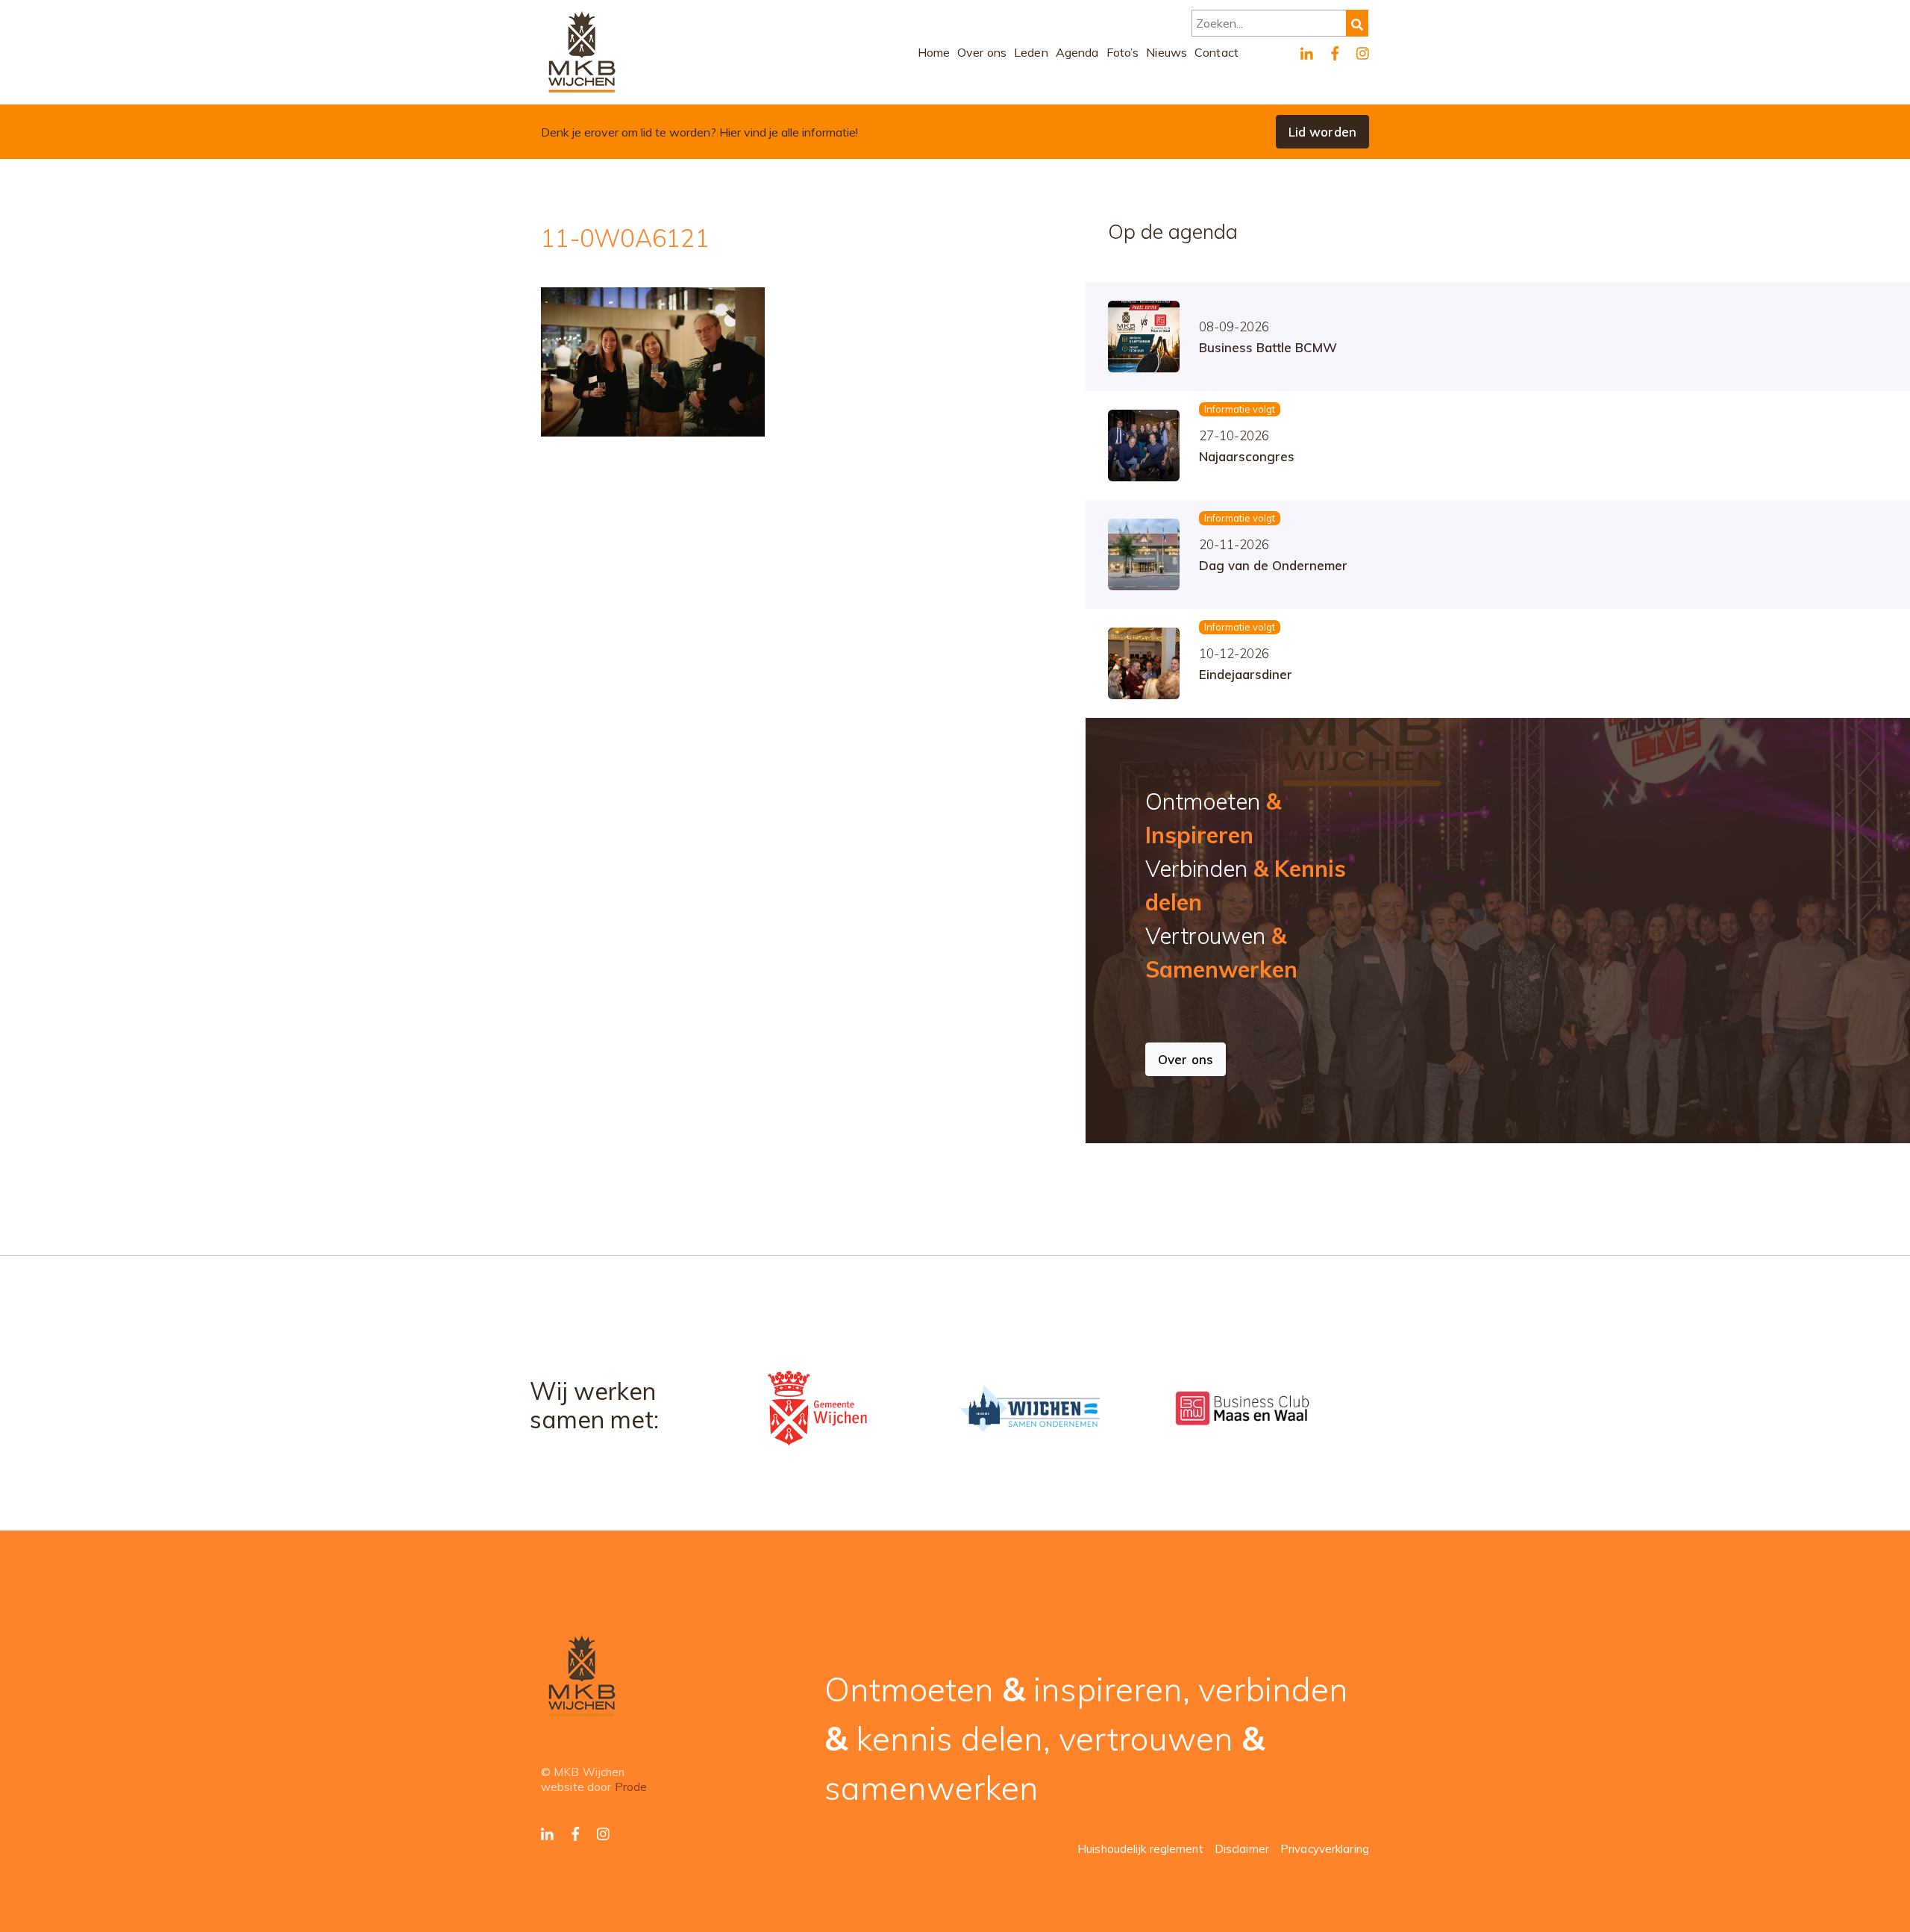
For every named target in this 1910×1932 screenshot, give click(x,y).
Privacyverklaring (1325, 1849)
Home (934, 52)
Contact (1217, 52)
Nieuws (1167, 52)
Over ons (982, 52)
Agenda (1077, 52)
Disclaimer (1242, 1849)
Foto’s (1123, 52)
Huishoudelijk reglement (1140, 1849)
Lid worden (1322, 132)
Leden (1031, 52)
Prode (631, 1787)
